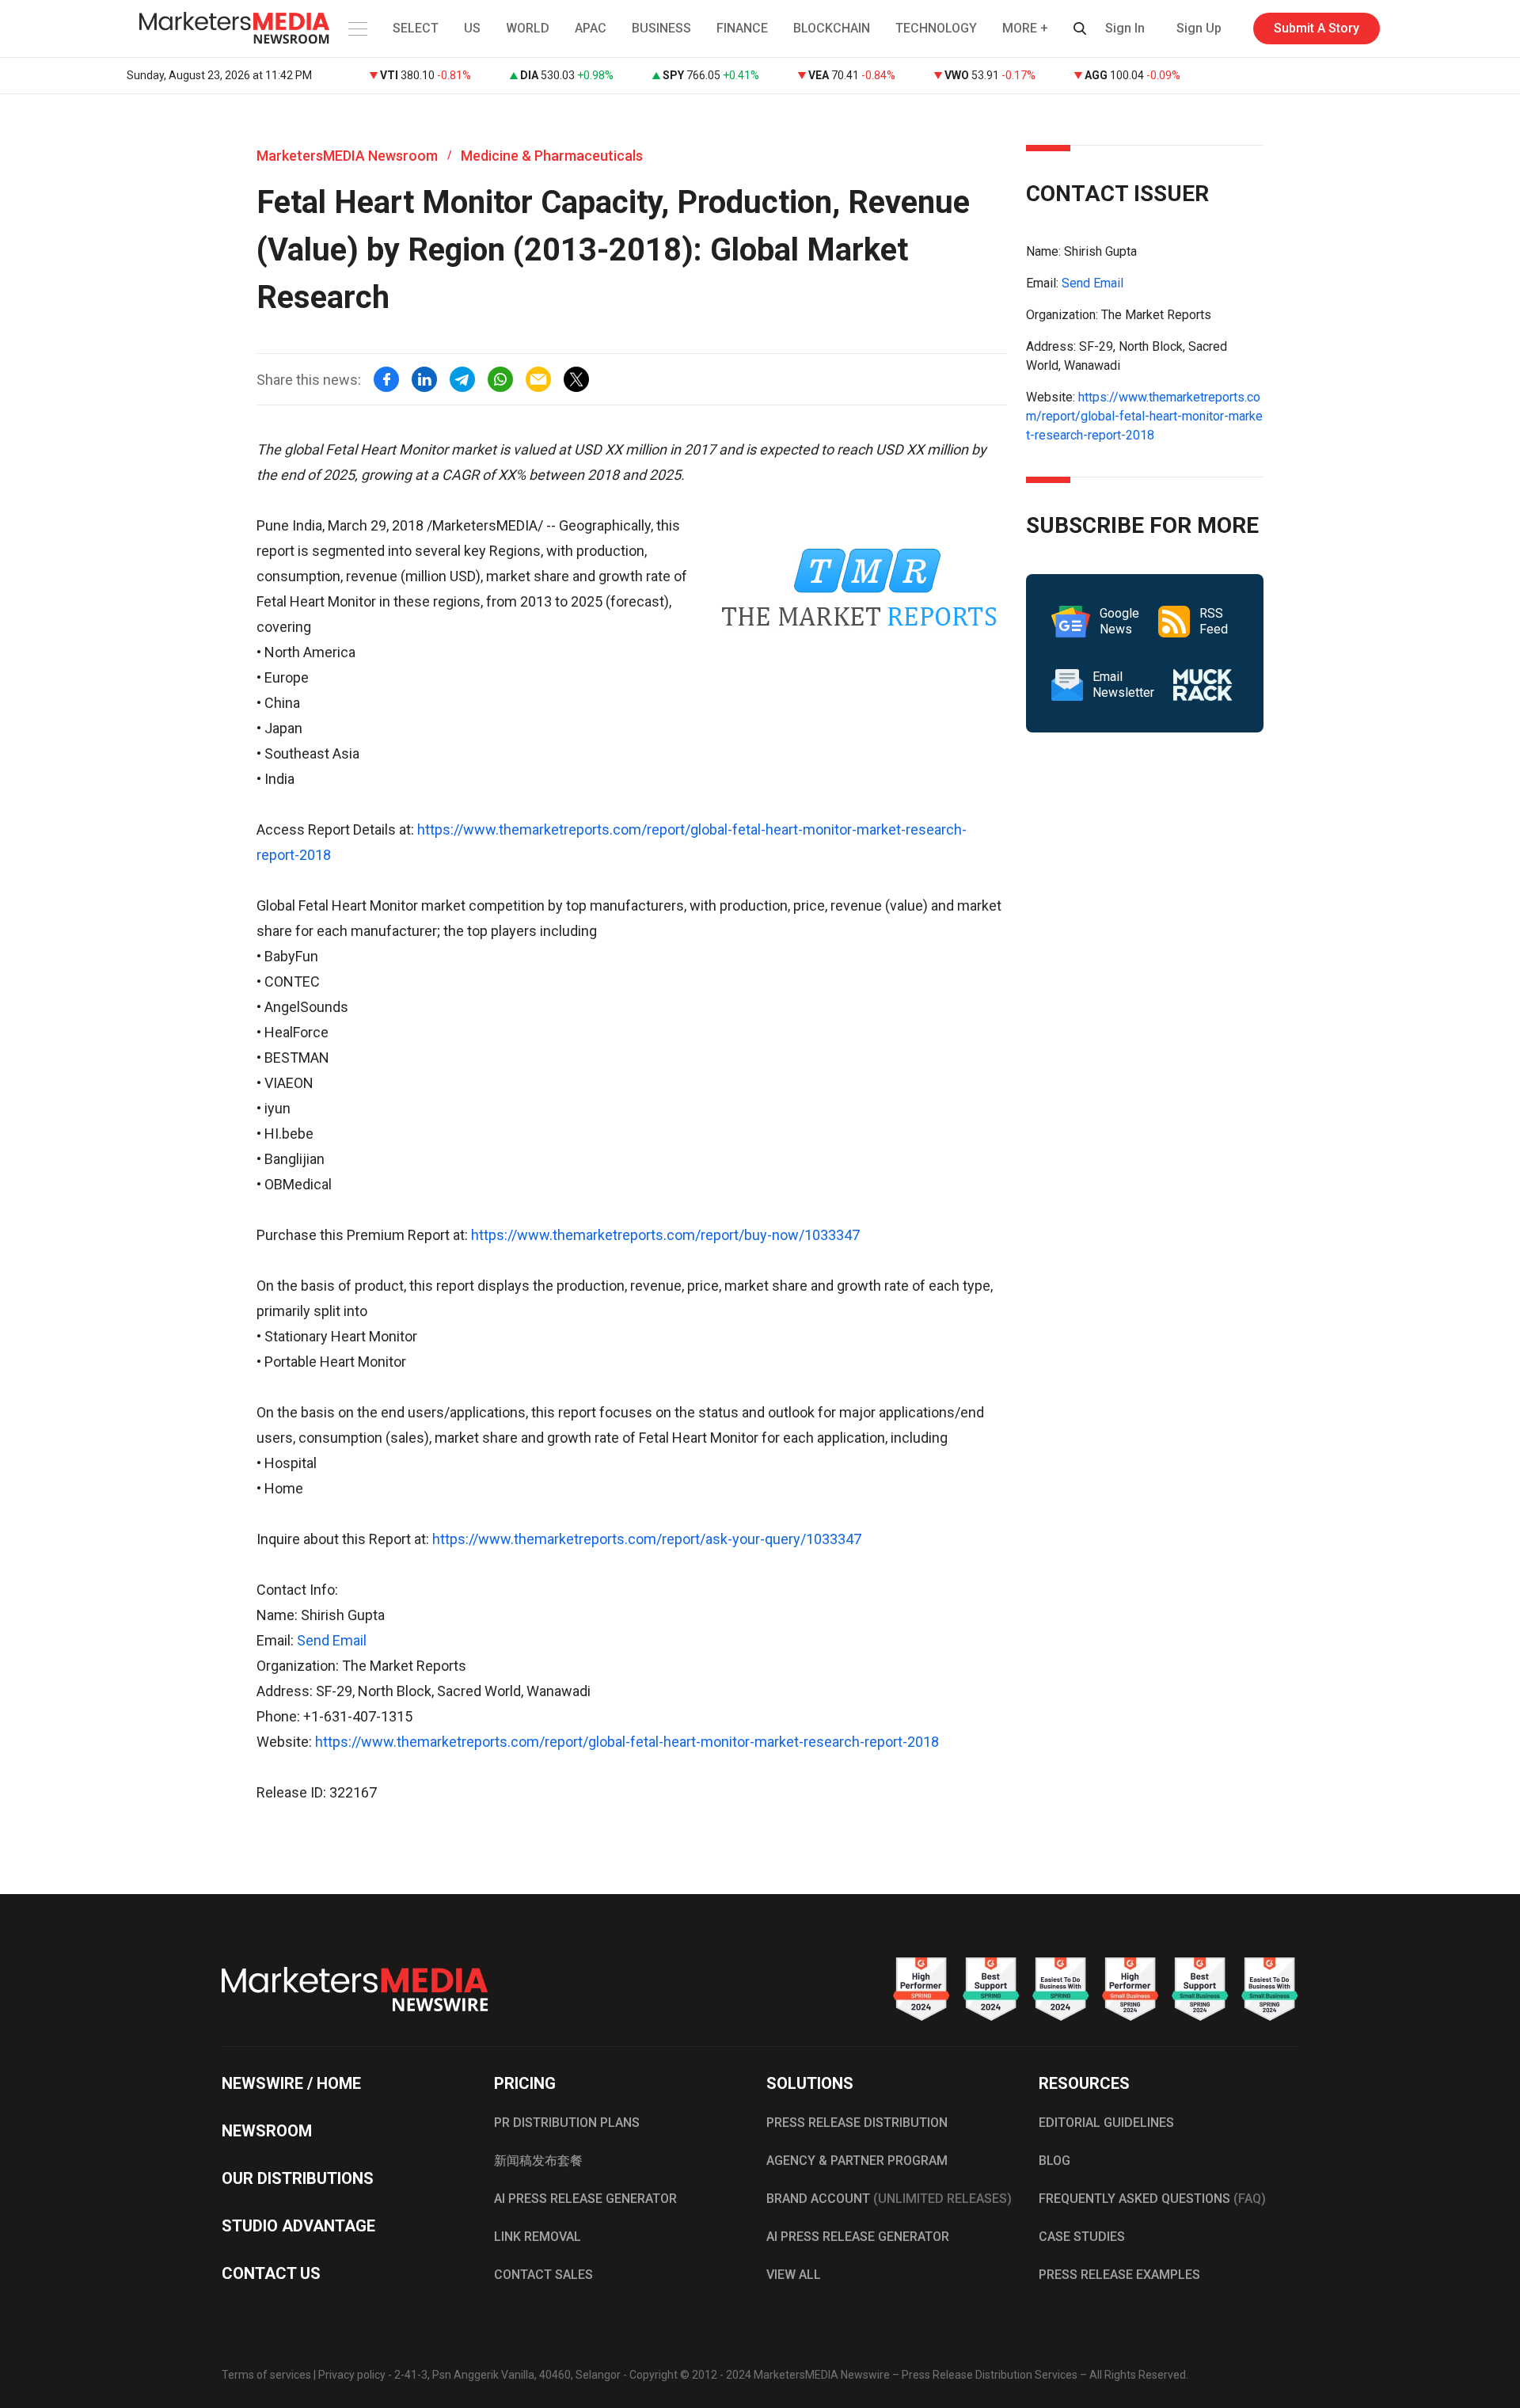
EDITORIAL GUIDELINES (1106, 2123)
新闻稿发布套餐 (538, 2161)
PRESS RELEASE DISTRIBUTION (857, 2123)
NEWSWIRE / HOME (291, 2083)
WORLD (528, 28)
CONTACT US (271, 2273)
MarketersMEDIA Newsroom (347, 156)
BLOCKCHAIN (832, 28)
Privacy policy (352, 2375)
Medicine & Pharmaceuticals (552, 156)
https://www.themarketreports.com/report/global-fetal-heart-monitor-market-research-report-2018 (627, 1742)
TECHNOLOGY (936, 28)
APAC (591, 28)
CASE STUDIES (1082, 2237)
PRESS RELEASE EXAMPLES (1119, 2275)
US (472, 28)
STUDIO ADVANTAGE (298, 2226)
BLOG (1054, 2161)
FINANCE (742, 28)
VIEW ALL (794, 2275)
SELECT (416, 28)
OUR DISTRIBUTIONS (298, 2178)
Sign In (1125, 28)
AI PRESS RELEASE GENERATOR (585, 2199)
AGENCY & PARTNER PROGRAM (857, 2161)
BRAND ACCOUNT (889, 2199)
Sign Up (1199, 28)
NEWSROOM (267, 2131)
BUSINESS (661, 28)
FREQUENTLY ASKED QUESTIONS (1152, 2199)
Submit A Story (1317, 28)
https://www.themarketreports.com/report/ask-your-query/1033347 (647, 1539)
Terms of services (266, 2375)
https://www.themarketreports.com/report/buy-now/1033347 (665, 1235)
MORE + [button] (1025, 28)
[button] (356, 29)
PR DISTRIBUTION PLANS (567, 2123)
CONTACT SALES (543, 2275)
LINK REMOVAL (538, 2237)
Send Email (332, 1640)
